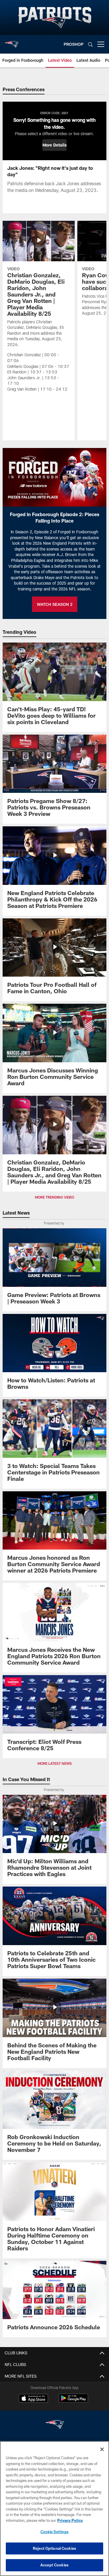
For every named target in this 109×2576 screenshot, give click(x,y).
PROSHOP (74, 44)
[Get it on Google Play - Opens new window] (73, 2401)
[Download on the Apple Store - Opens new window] (33, 2399)
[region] (54, 2509)
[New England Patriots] (55, 2425)
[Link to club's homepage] (12, 42)
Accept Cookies (54, 2565)
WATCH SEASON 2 (55, 604)
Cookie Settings (55, 2532)
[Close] (102, 2449)
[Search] (90, 44)
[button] (54, 145)
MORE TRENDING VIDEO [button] (54, 1197)
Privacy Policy (70, 2520)
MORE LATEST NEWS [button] (55, 1763)
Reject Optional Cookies (54, 2548)
